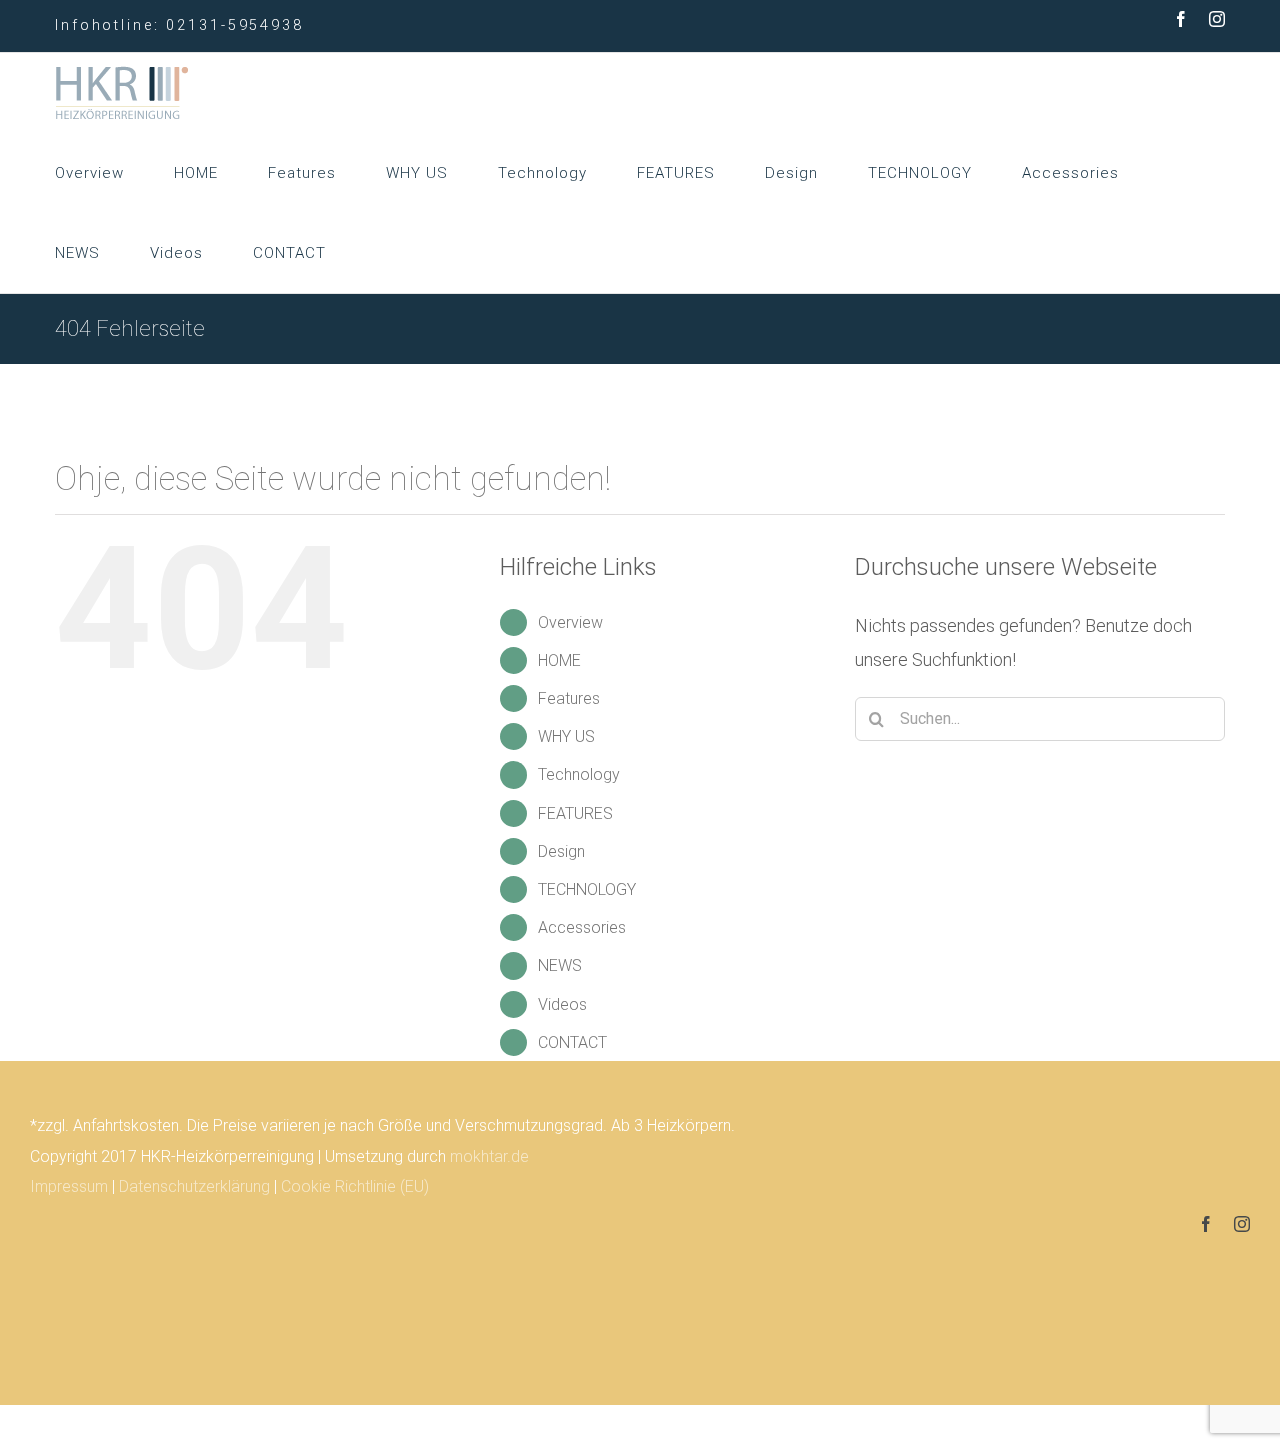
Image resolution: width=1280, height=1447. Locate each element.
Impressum (69, 1186)
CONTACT (572, 1042)
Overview (570, 622)
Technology (579, 774)
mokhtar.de (489, 1156)
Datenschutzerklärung (194, 1186)
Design (561, 851)
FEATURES (575, 813)
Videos (562, 1004)
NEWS (560, 965)
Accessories (582, 927)
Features (569, 698)
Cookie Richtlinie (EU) (355, 1186)
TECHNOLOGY (587, 889)
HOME (559, 660)
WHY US (566, 736)
